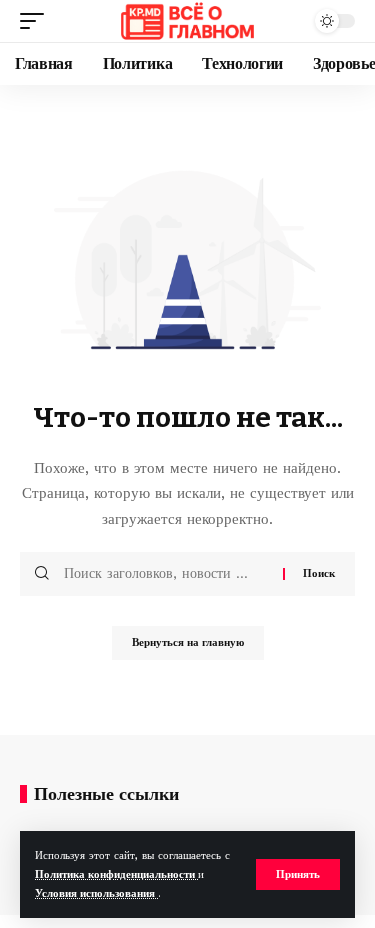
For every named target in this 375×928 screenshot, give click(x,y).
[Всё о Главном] (187, 21)
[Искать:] (166, 574)
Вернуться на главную (188, 642)
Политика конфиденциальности (116, 874)
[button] (298, 874)
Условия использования (96, 893)
